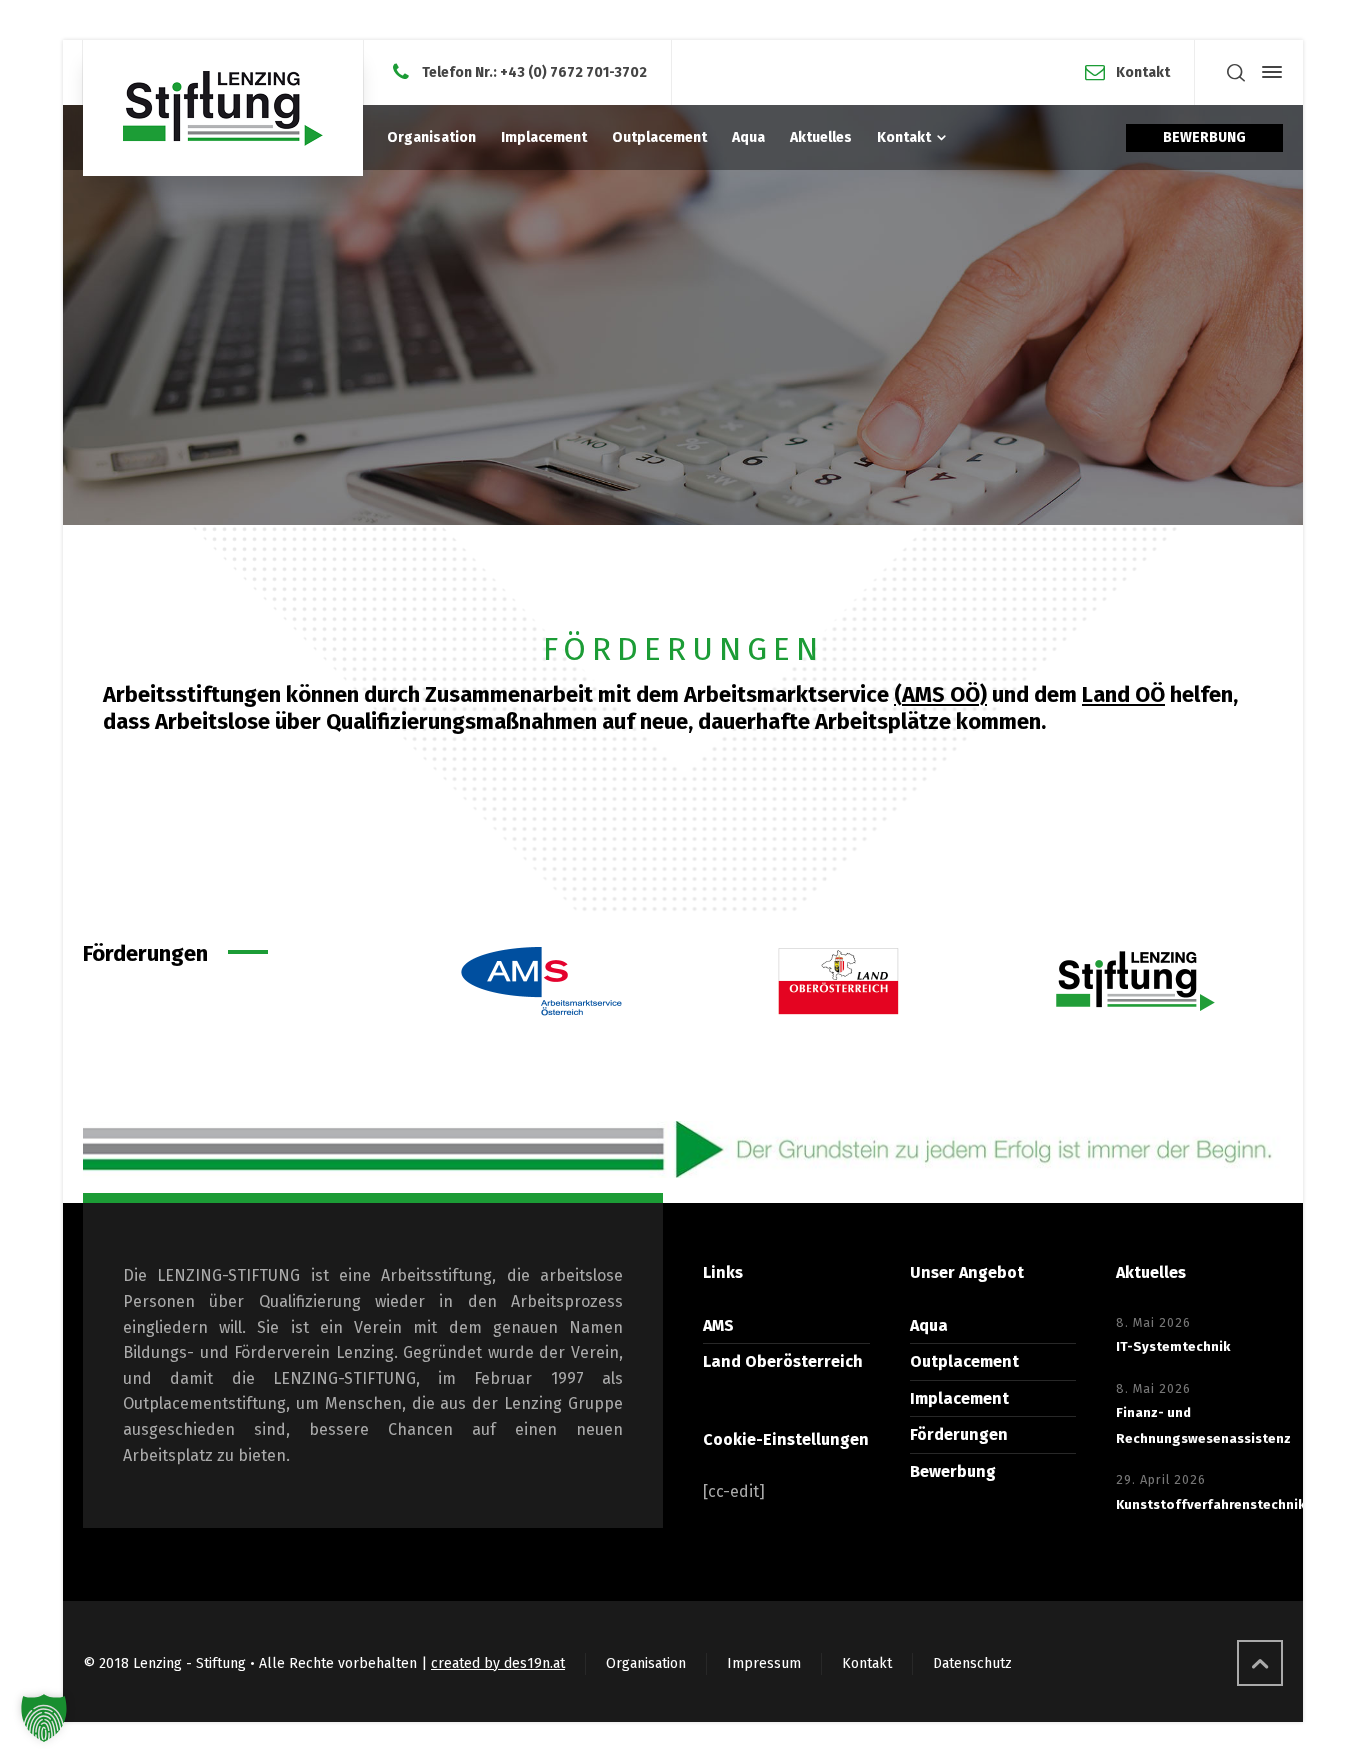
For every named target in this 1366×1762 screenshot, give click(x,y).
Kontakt (1143, 71)
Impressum (764, 1663)
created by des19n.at (498, 1663)
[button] (44, 1718)
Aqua (929, 1325)
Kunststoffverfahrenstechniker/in (1226, 1504)
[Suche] (1236, 72)
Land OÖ (1123, 694)
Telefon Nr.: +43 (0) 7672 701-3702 (534, 71)
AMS (718, 1325)
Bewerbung (953, 1471)
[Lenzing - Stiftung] (223, 108)
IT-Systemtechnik (1173, 1346)
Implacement (959, 1398)
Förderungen (959, 1434)
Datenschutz (972, 1663)
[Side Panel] (1268, 72)
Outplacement (964, 1361)
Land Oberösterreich (783, 1361)
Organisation (646, 1663)
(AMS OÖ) (940, 694)
